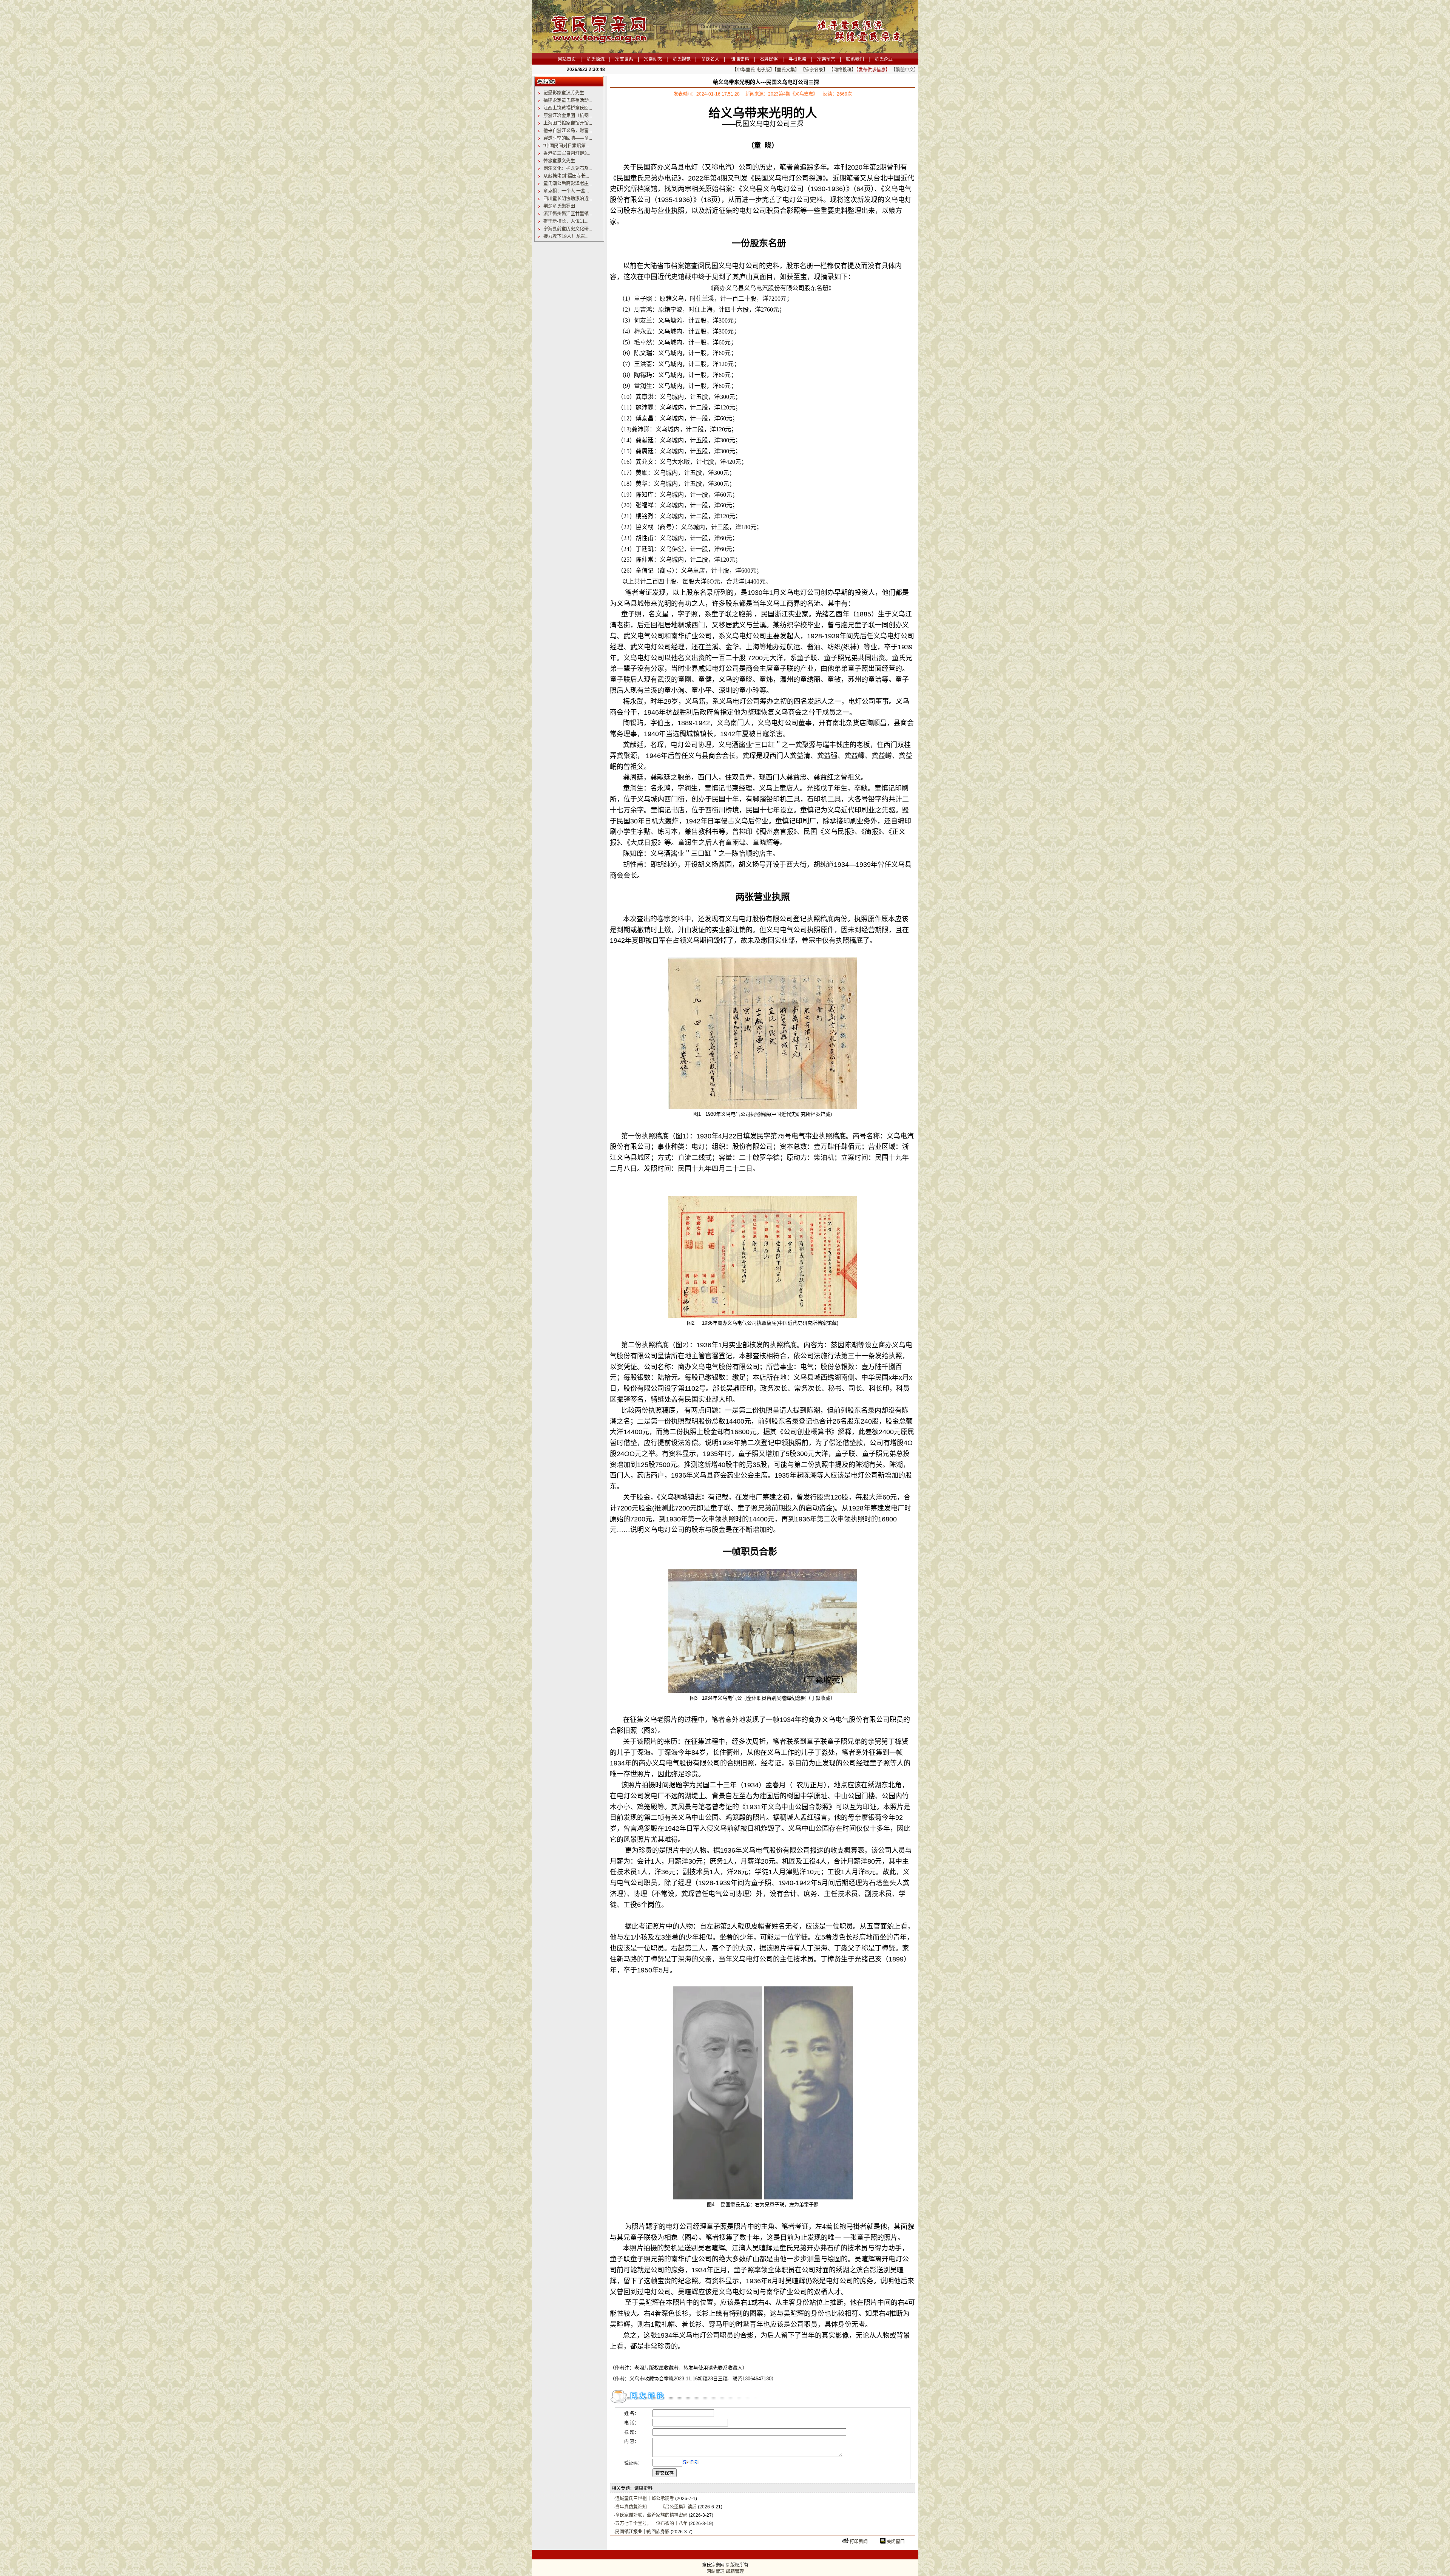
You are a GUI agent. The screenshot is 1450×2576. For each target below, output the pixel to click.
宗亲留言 (826, 59)
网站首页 (567, 59)
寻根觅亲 (797, 59)
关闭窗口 (896, 2542)
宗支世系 (624, 59)
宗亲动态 (653, 59)
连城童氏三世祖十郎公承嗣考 (645, 2499)
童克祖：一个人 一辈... (566, 191)
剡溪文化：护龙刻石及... (568, 168)
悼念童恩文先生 (559, 161)
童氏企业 (884, 59)
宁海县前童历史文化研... (568, 229)
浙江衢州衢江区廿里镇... (568, 214)
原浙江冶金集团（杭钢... (568, 116)
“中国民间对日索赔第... (566, 146)
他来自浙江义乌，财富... (568, 131)
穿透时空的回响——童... (568, 138)
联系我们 (855, 59)
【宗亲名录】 (814, 70)
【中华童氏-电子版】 (753, 70)
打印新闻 (859, 2542)
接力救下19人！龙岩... (566, 236)
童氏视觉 (682, 59)
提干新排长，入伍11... (566, 221)
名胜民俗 (769, 59)
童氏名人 (710, 59)
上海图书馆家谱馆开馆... (568, 123)
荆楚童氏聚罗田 (559, 206)
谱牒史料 (740, 59)
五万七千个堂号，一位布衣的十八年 (652, 2523)
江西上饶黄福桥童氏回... (568, 108)
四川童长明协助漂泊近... (568, 199)
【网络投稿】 (842, 70)
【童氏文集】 (787, 70)
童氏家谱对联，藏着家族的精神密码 (651, 2515)
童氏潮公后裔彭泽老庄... (568, 184)
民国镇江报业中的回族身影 (642, 2532)
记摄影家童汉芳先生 (564, 93)
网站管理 (716, 2571)
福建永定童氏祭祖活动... (568, 100)
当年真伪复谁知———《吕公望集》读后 (656, 2507)
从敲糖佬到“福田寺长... (566, 176)
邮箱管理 (735, 2571)
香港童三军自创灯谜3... (567, 153)
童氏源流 (595, 59)
